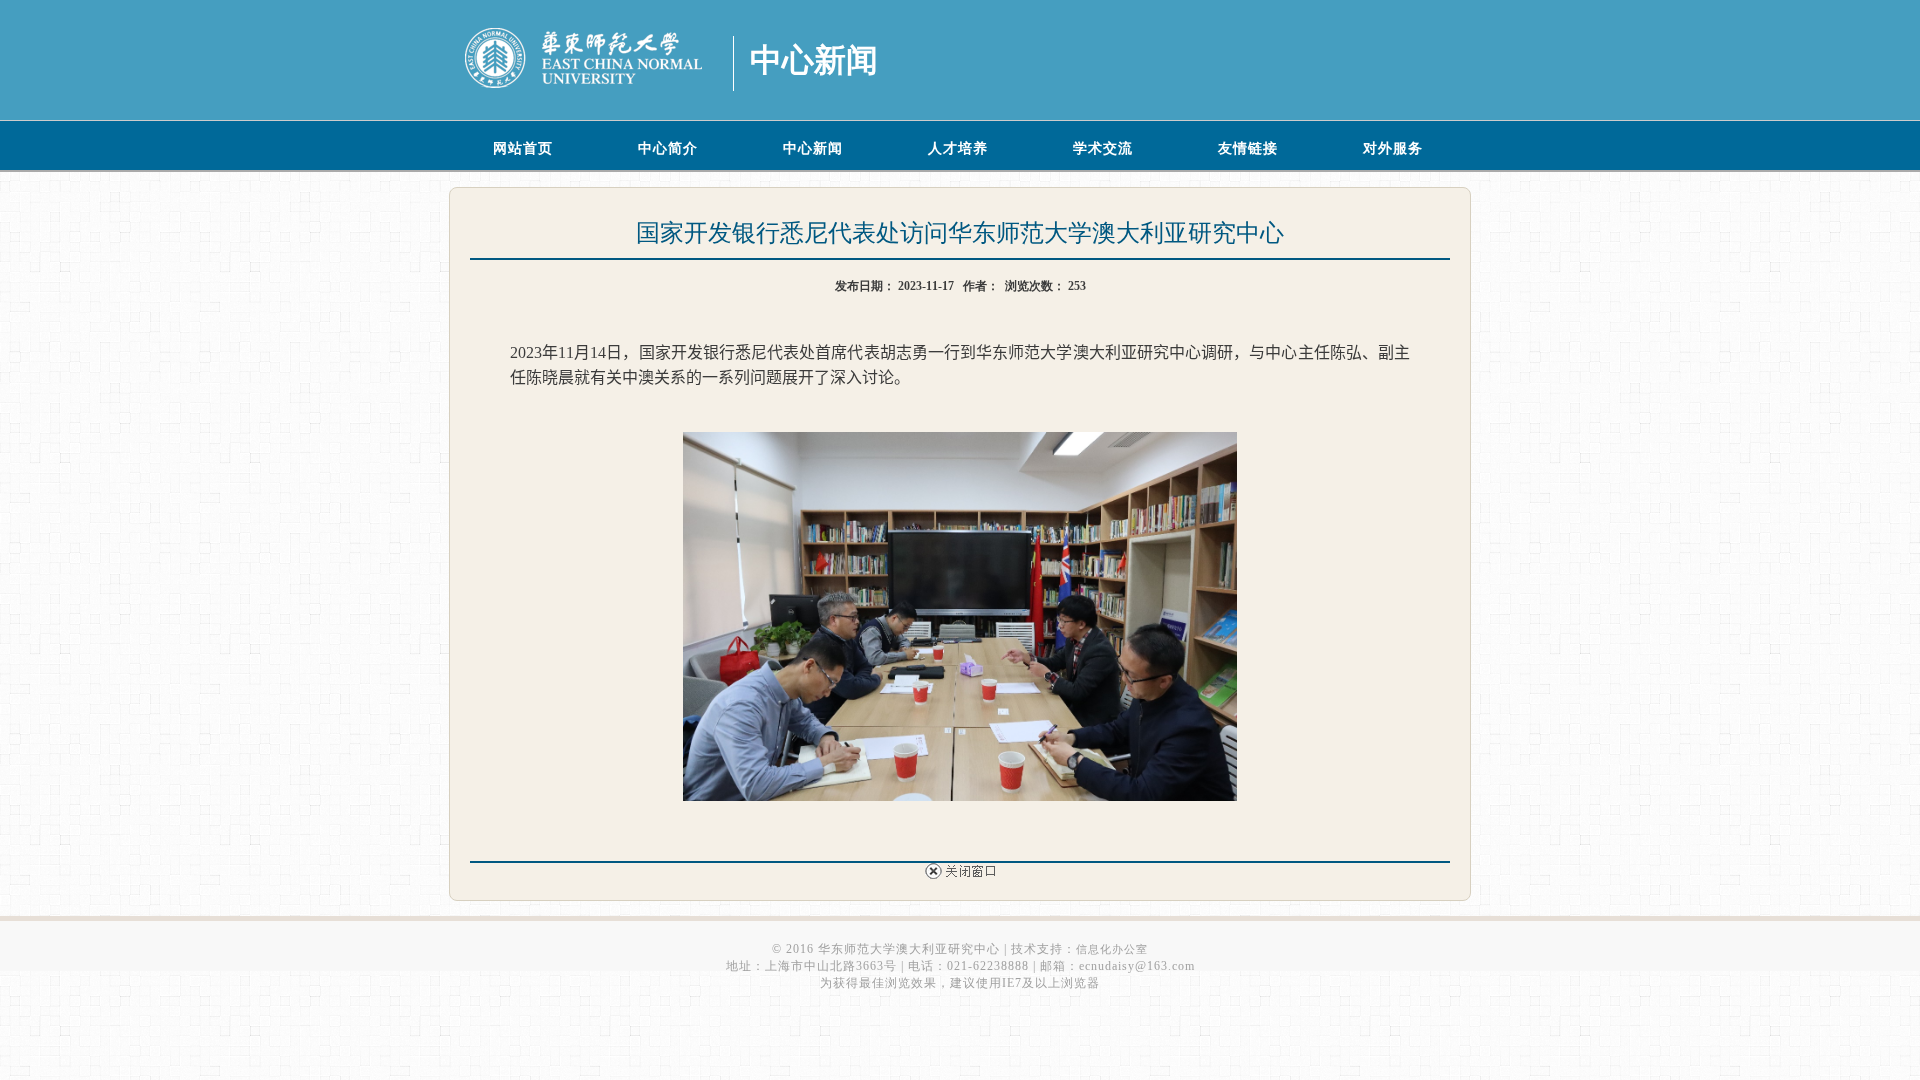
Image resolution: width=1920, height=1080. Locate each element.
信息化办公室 (1112, 949)
